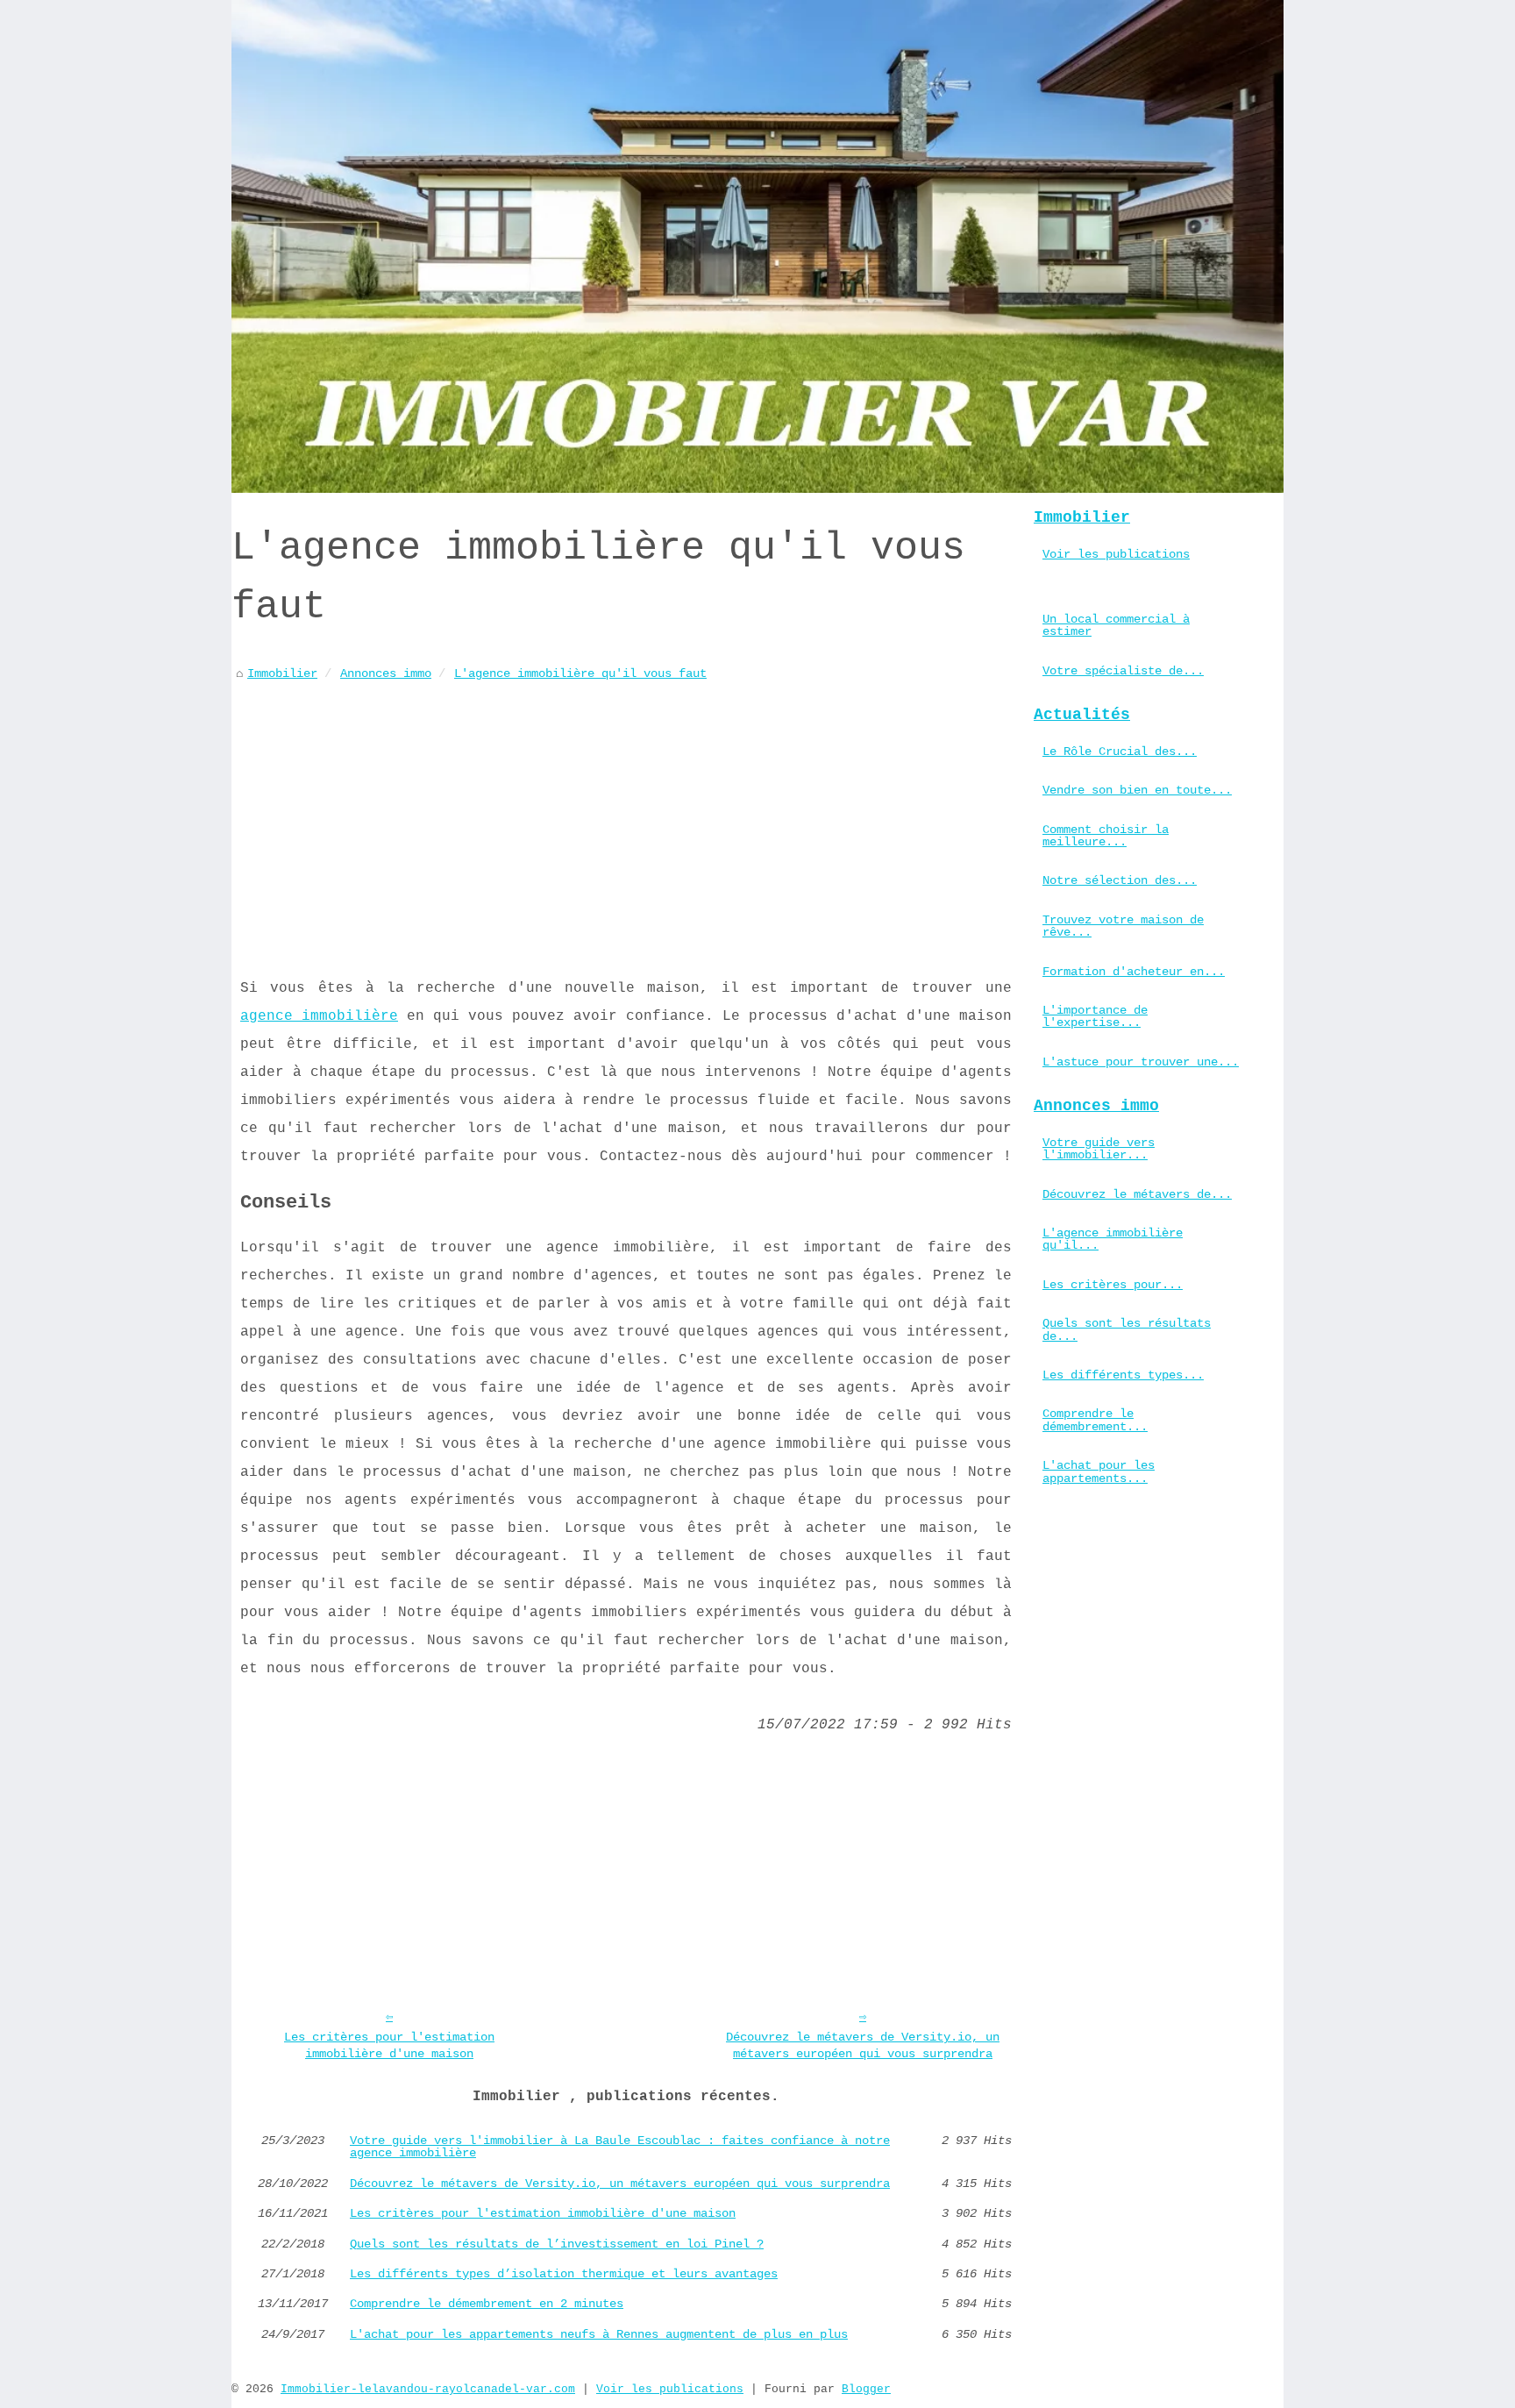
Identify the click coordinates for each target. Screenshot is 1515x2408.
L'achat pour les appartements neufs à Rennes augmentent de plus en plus (599, 2334)
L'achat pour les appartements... (1099, 1471)
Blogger (866, 2389)
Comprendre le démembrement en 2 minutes (487, 2304)
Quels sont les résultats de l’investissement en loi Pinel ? (557, 2244)
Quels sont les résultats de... (1127, 1329)
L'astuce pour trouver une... (1141, 1062)
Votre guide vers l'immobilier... (1099, 1149)
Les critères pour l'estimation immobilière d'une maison (389, 2045)
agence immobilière (319, 1016)
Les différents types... (1123, 1375)
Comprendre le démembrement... (1095, 1420)
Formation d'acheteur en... (1134, 972)
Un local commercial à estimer (1116, 625)
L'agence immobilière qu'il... (1113, 1239)
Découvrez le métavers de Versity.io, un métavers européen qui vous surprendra (863, 2045)
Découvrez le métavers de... (1137, 1194)
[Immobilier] (757, 246)
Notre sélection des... (1120, 880)
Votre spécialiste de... (1123, 671)
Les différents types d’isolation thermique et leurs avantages (564, 2274)
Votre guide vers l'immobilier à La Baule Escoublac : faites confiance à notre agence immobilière (620, 2147)
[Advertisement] (626, 816)
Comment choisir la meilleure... (1106, 836)
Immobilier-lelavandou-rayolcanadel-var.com (428, 2389)
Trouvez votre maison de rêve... (1123, 926)
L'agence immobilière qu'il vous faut (580, 673)
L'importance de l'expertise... (1095, 1016)
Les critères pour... (1113, 1285)
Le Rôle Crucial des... (1120, 752)
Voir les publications (1116, 554)
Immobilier (282, 673)
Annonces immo (386, 673)
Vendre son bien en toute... (1137, 790)
